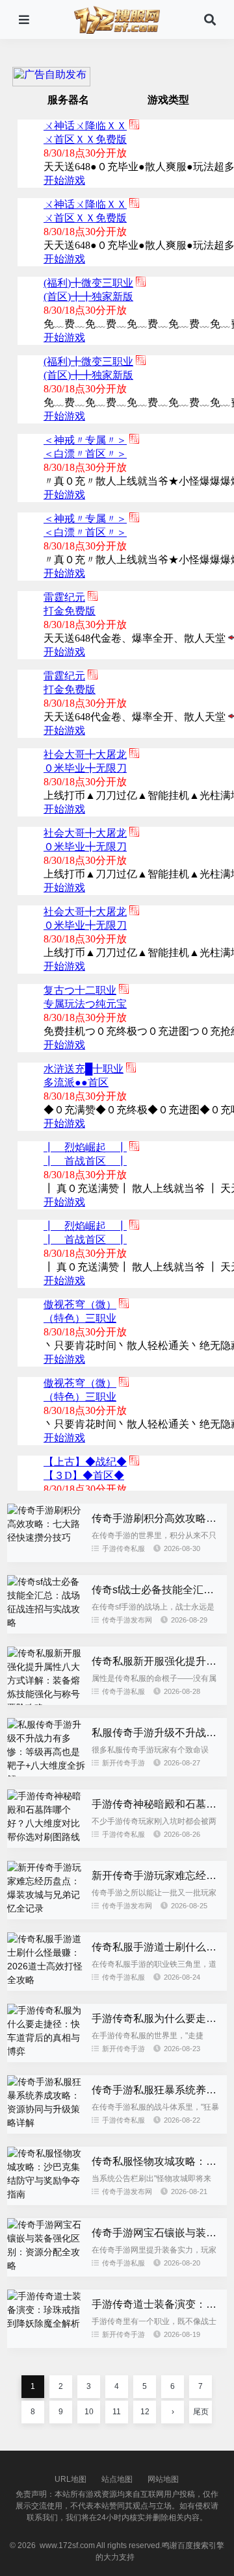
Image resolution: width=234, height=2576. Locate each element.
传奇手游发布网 (127, 1620)
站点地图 (117, 2479)
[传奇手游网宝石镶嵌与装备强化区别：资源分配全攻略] (46, 2266)
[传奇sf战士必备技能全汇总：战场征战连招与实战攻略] (46, 1623)
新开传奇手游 (123, 1763)
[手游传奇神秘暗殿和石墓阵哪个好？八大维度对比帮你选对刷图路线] (46, 1837)
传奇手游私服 (123, 1691)
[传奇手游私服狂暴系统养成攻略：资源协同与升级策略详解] (46, 2123)
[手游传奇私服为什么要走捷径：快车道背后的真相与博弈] (46, 2051)
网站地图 (163, 2479)
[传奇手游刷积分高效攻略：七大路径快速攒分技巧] (46, 1537)
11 (117, 2412)
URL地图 (71, 2479)
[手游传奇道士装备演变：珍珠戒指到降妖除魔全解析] (46, 2323)
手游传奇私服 (123, 1548)
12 (145, 2412)
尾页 (201, 2412)
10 (89, 2412)
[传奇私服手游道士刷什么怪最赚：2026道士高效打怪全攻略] (46, 1980)
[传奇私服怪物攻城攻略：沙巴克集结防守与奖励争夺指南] (46, 2194)
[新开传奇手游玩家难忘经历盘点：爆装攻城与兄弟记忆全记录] (46, 1908)
